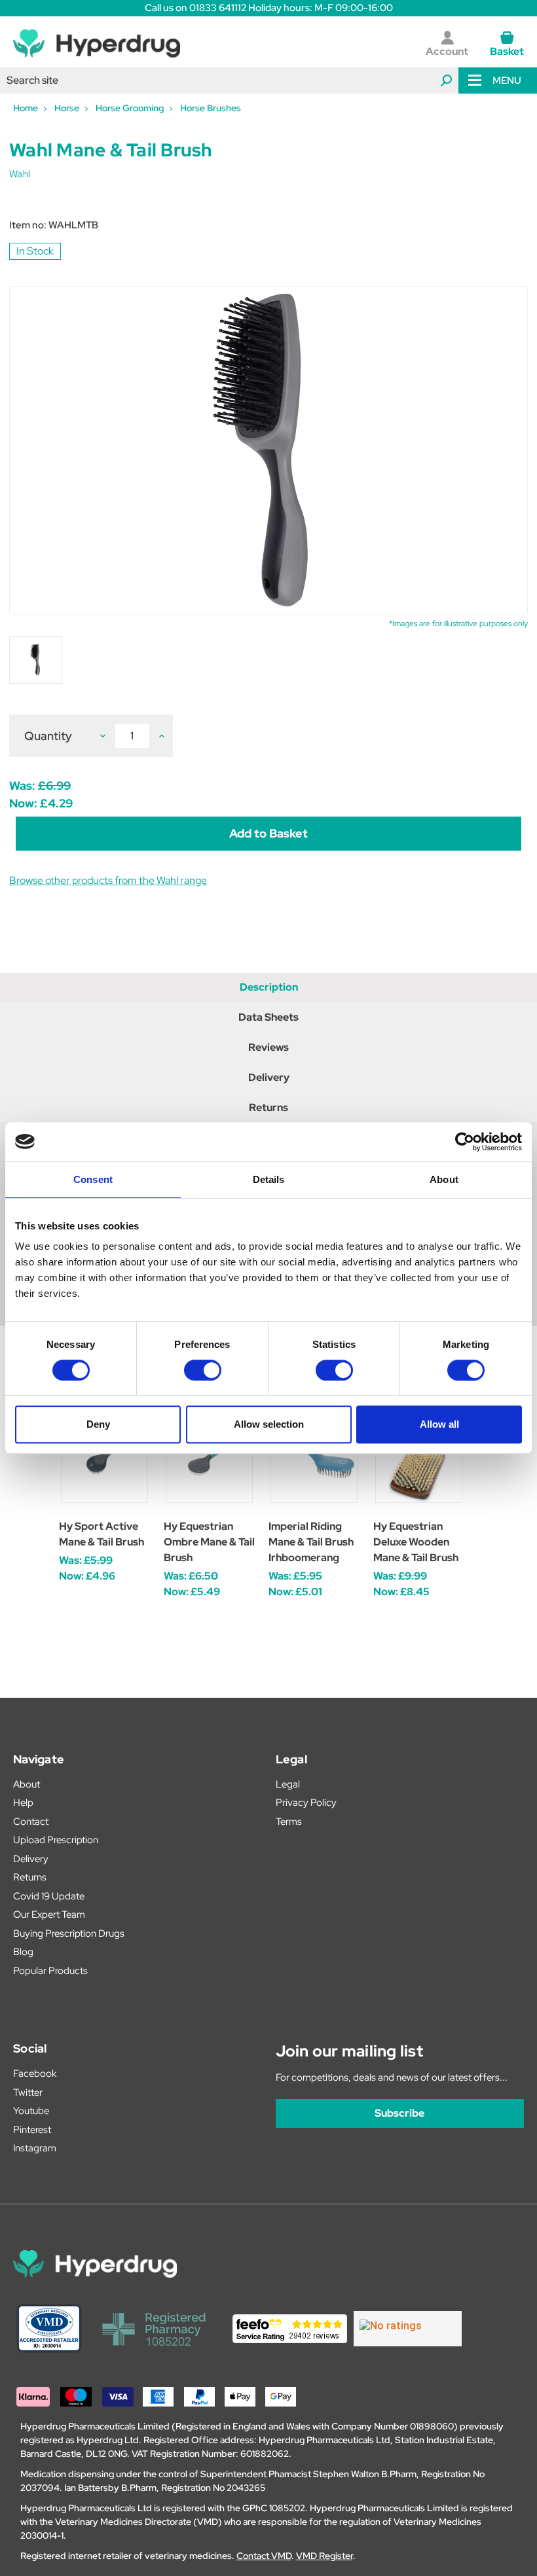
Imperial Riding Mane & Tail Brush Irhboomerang (311, 1542)
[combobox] (229, 80)
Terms (289, 1822)
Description (269, 987)
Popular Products (50, 1971)
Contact (31, 1822)
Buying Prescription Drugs (69, 1933)
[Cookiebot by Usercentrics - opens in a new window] (465, 1142)
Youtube (31, 2111)
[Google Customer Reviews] (408, 2329)
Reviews (268, 1047)
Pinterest (32, 2130)
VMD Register (324, 2556)
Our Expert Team (49, 1914)
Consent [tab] (93, 1179)
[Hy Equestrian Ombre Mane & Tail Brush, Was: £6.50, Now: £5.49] (209, 1459)
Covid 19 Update (49, 1896)
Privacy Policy (306, 1803)
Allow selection (269, 1424)
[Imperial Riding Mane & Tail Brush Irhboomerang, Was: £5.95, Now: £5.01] (314, 1459)
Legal (288, 1784)
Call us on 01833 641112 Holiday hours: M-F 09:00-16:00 (269, 8)
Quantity (48, 736)
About (27, 1784)
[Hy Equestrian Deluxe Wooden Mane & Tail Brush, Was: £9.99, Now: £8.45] (419, 1459)
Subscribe (399, 2113)
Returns (268, 1107)
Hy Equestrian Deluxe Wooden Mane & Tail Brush (416, 1542)
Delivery (269, 1077)
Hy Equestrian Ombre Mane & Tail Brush (209, 1542)
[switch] (203, 1370)
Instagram (35, 2148)
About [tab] (444, 1179)
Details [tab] (269, 1179)
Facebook (35, 2073)
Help (23, 1803)
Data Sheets (268, 1017)
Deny (98, 1424)
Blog (23, 1952)
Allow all (439, 1424)
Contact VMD (264, 2556)
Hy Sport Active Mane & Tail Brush (102, 1534)
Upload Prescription (56, 1840)
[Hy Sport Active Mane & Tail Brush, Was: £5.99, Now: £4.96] (104, 1459)
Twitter (28, 2092)
